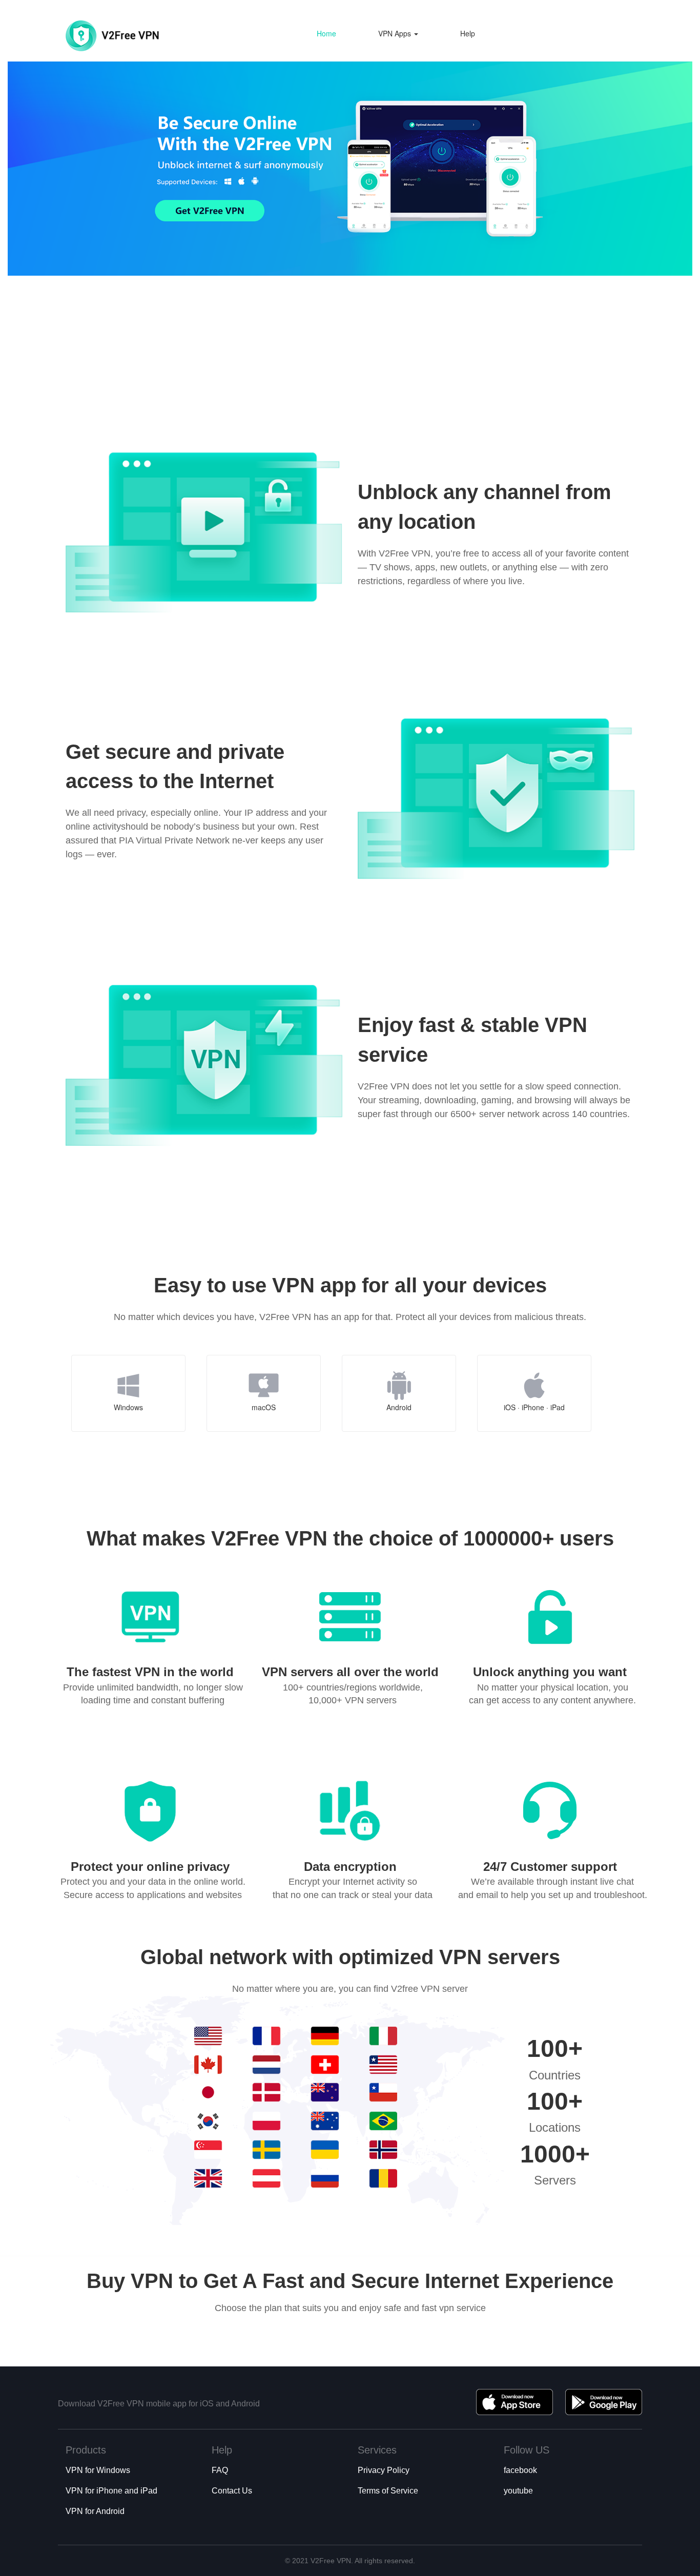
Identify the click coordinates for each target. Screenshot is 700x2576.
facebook (520, 2470)
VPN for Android (95, 2511)
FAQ (220, 2470)
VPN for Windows (98, 2470)
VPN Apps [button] (396, 33)
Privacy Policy (384, 2470)
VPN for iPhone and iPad (111, 2491)
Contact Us (232, 2491)
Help (468, 33)
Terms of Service (388, 2491)
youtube (518, 2491)
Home (326, 33)
